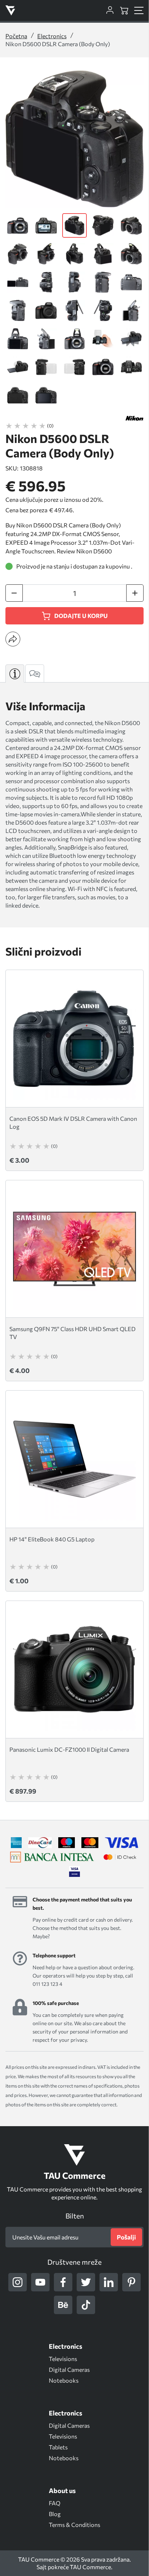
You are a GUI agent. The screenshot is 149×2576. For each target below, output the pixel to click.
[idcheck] (120, 1857)
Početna (16, 36)
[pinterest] (131, 2282)
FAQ (55, 2503)
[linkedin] (109, 2282)
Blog (55, 2514)
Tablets (58, 2447)
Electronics (52, 36)
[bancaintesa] (52, 1857)
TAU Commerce (90, 2567)
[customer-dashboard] (110, 10)
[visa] (74, 1871)
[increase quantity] (135, 593)
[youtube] (40, 2282)
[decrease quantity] (14, 593)
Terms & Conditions (74, 2525)
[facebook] (63, 2282)
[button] (13, 639)
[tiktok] (86, 2305)
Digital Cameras (69, 2369)
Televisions (63, 2359)
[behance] (63, 2305)
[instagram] (18, 2282)
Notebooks (64, 2380)
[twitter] (86, 2282)
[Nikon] (135, 418)
